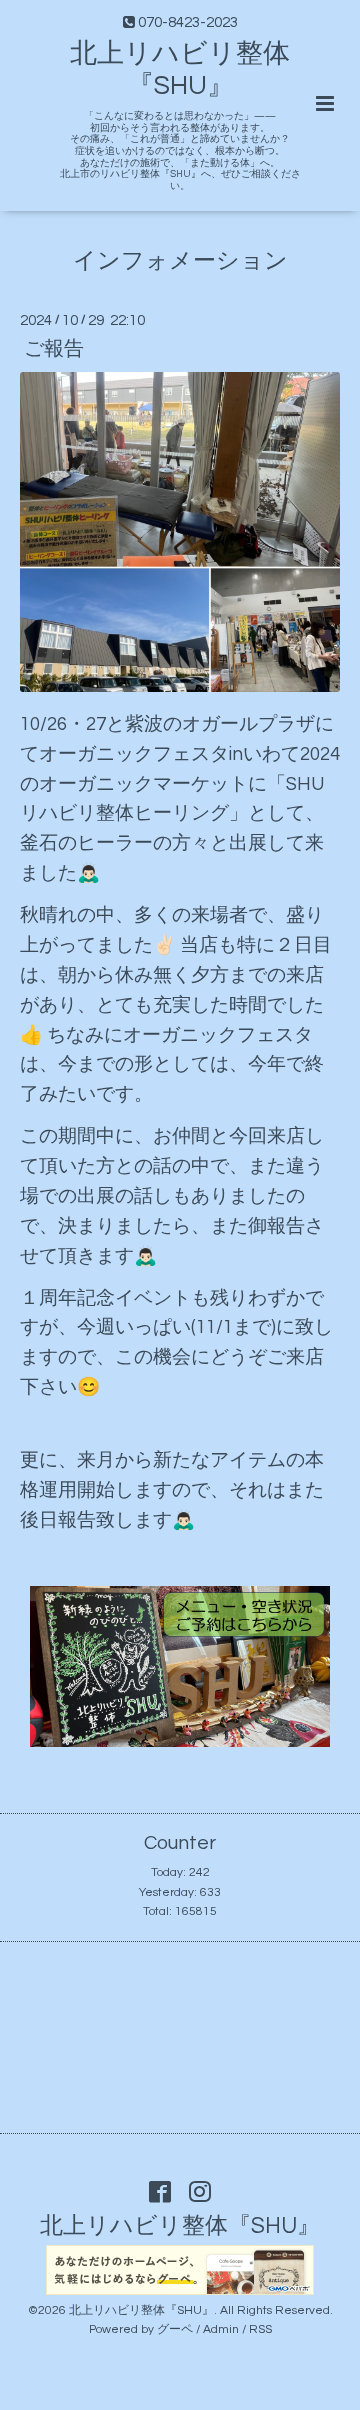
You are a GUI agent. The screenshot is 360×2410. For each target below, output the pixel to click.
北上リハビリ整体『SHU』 (180, 2226)
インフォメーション (180, 261)
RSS (260, 2329)
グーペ (175, 2329)
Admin (221, 2329)
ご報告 (54, 349)
